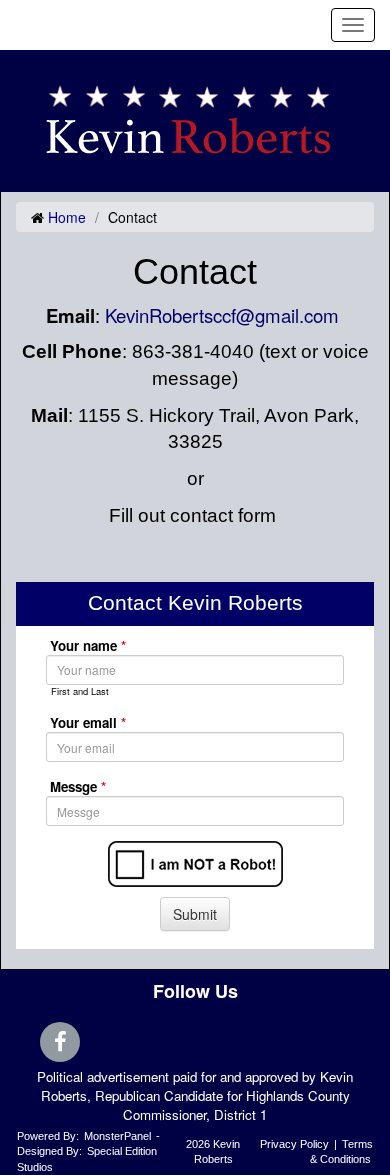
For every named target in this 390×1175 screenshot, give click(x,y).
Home (67, 217)
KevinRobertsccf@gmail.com (222, 315)
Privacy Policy (294, 1144)
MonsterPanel (117, 1136)
